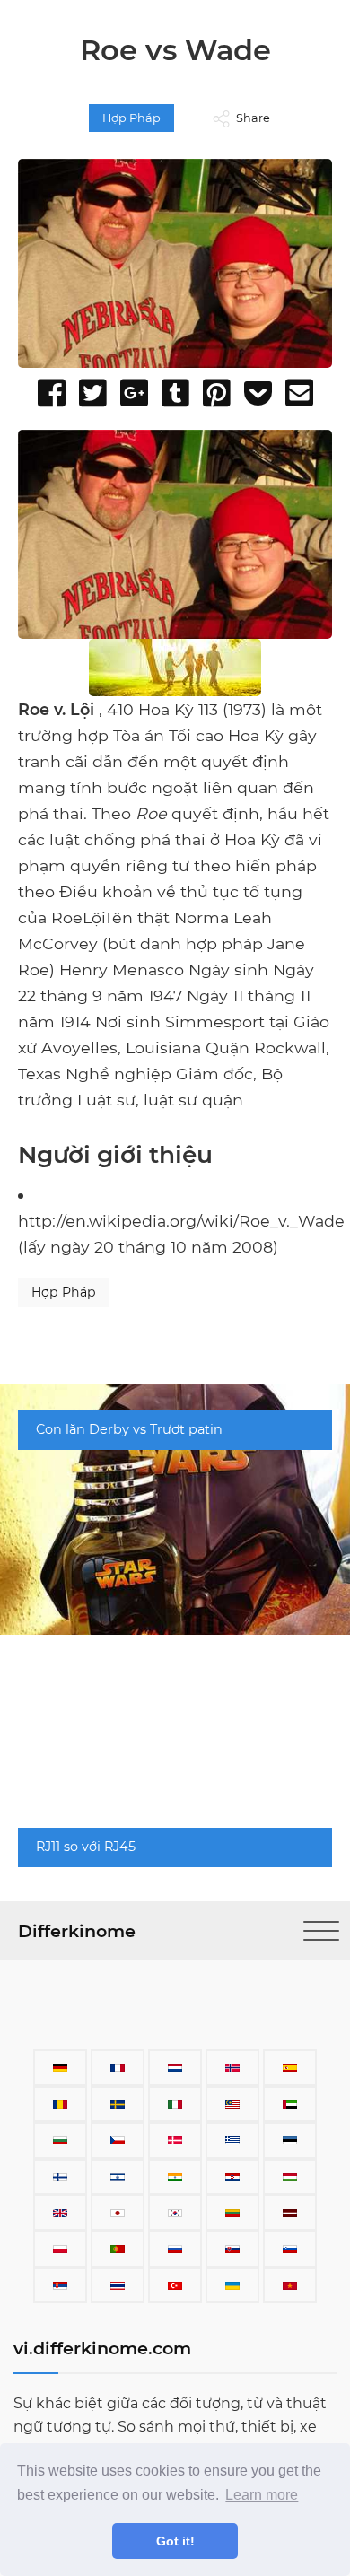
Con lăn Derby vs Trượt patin (129, 1429)
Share (253, 118)
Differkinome (77, 1931)
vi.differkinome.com (102, 2348)
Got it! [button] (175, 2541)
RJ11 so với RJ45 (86, 1847)
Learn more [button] (262, 2495)
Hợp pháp (131, 118)
